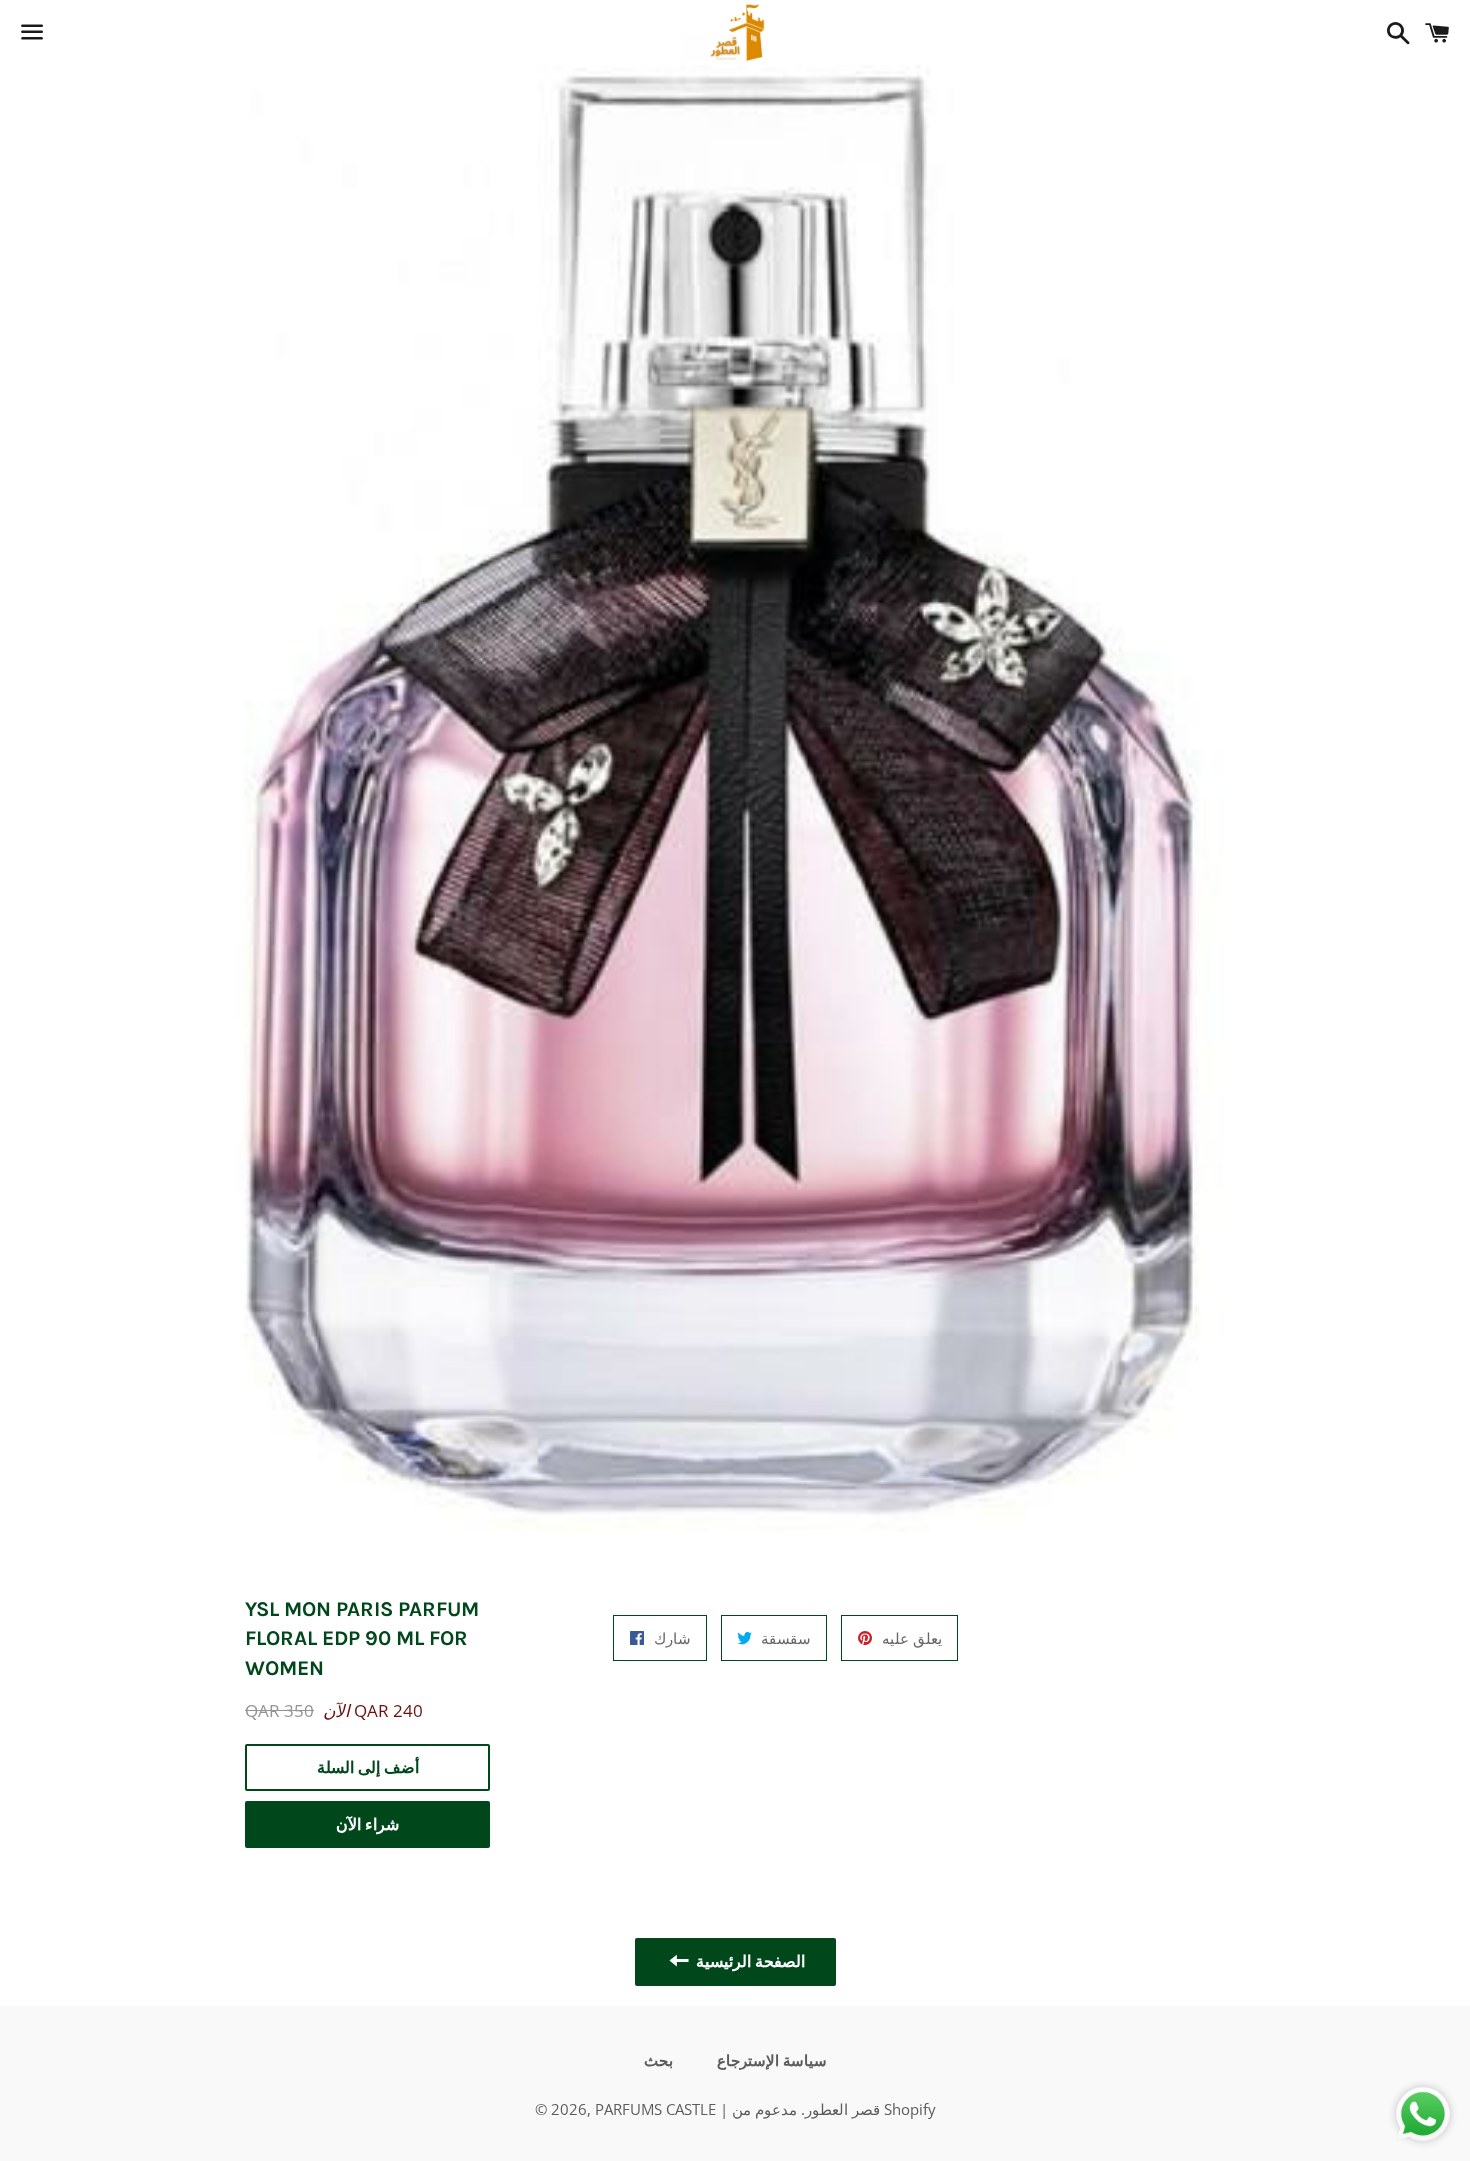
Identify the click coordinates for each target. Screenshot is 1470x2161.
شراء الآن (367, 1824)
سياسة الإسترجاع (772, 2061)
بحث (658, 2061)
